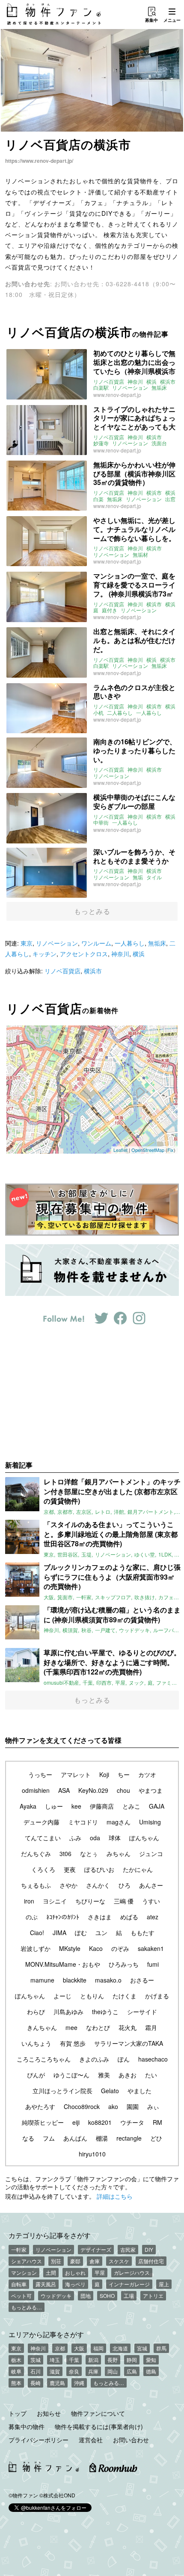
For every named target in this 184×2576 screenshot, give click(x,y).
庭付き (110, 610)
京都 (60, 2348)
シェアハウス (27, 2261)
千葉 (74, 2360)
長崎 (36, 2383)
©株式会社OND (57, 2495)
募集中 (151, 20)
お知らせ (49, 2413)
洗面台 (159, 443)
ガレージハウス (132, 2272)
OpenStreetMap (148, 1150)
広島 (132, 2371)
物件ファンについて (98, 2413)
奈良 (74, 2371)
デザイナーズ (96, 2249)
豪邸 (75, 2261)
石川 (36, 2371)
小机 (98, 713)
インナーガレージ (129, 2284)
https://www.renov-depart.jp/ (39, 161)
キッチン (45, 954)
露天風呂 (46, 2284)
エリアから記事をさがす (46, 2334)
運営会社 (91, 2440)
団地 (86, 2295)
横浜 (151, 382)
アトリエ (153, 2295)
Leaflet (120, 1150)
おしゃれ (75, 2272)
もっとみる (92, 911)
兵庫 (93, 2371)
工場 (129, 2295)
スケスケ (119, 2261)
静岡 (132, 2360)
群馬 (161, 2348)
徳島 (151, 2371)
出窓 (170, 499)
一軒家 (19, 2249)
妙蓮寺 (101, 443)
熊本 (16, 2383)
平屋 (100, 2272)
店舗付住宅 (151, 2261)
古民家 (128, 2249)
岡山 (113, 2371)
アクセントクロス (84, 954)
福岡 (98, 2348)
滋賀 (55, 2371)
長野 (113, 2360)
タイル (154, 877)
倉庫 (95, 2261)
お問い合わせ (131, 2440)
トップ (18, 2413)
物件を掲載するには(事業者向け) (99, 2426)
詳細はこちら (115, 2196)
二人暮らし (120, 713)
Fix (171, 1150)
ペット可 (21, 2295)
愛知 (151, 2360)
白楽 (98, 499)
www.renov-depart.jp (117, 395)
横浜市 (168, 382)
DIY (149, 2249)
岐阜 (16, 2371)
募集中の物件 (27, 2426)
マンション (24, 2272)
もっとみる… (27, 2307)
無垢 (138, 877)
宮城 (142, 2348)
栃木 (16, 2360)
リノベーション (130, 388)
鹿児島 (57, 2383)
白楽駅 (101, 388)
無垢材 (140, 555)
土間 (51, 2272)
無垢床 (159, 388)
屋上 (164, 2284)
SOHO (107, 2295)
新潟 (93, 2360)
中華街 (101, 822)
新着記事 (19, 1465)
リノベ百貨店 (109, 382)
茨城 (36, 2360)
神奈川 (135, 382)
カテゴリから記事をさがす (50, 2235)
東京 (27, 943)
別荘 (56, 2261)
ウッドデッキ (56, 2295)
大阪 (79, 2348)
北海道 (120, 2348)
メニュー (172, 20)
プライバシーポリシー (39, 2440)
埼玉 (55, 2360)
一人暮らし (149, 713)
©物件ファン (23, 2495)
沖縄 (79, 2383)
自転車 (19, 2284)
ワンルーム (96, 943)
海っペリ (75, 2284)
